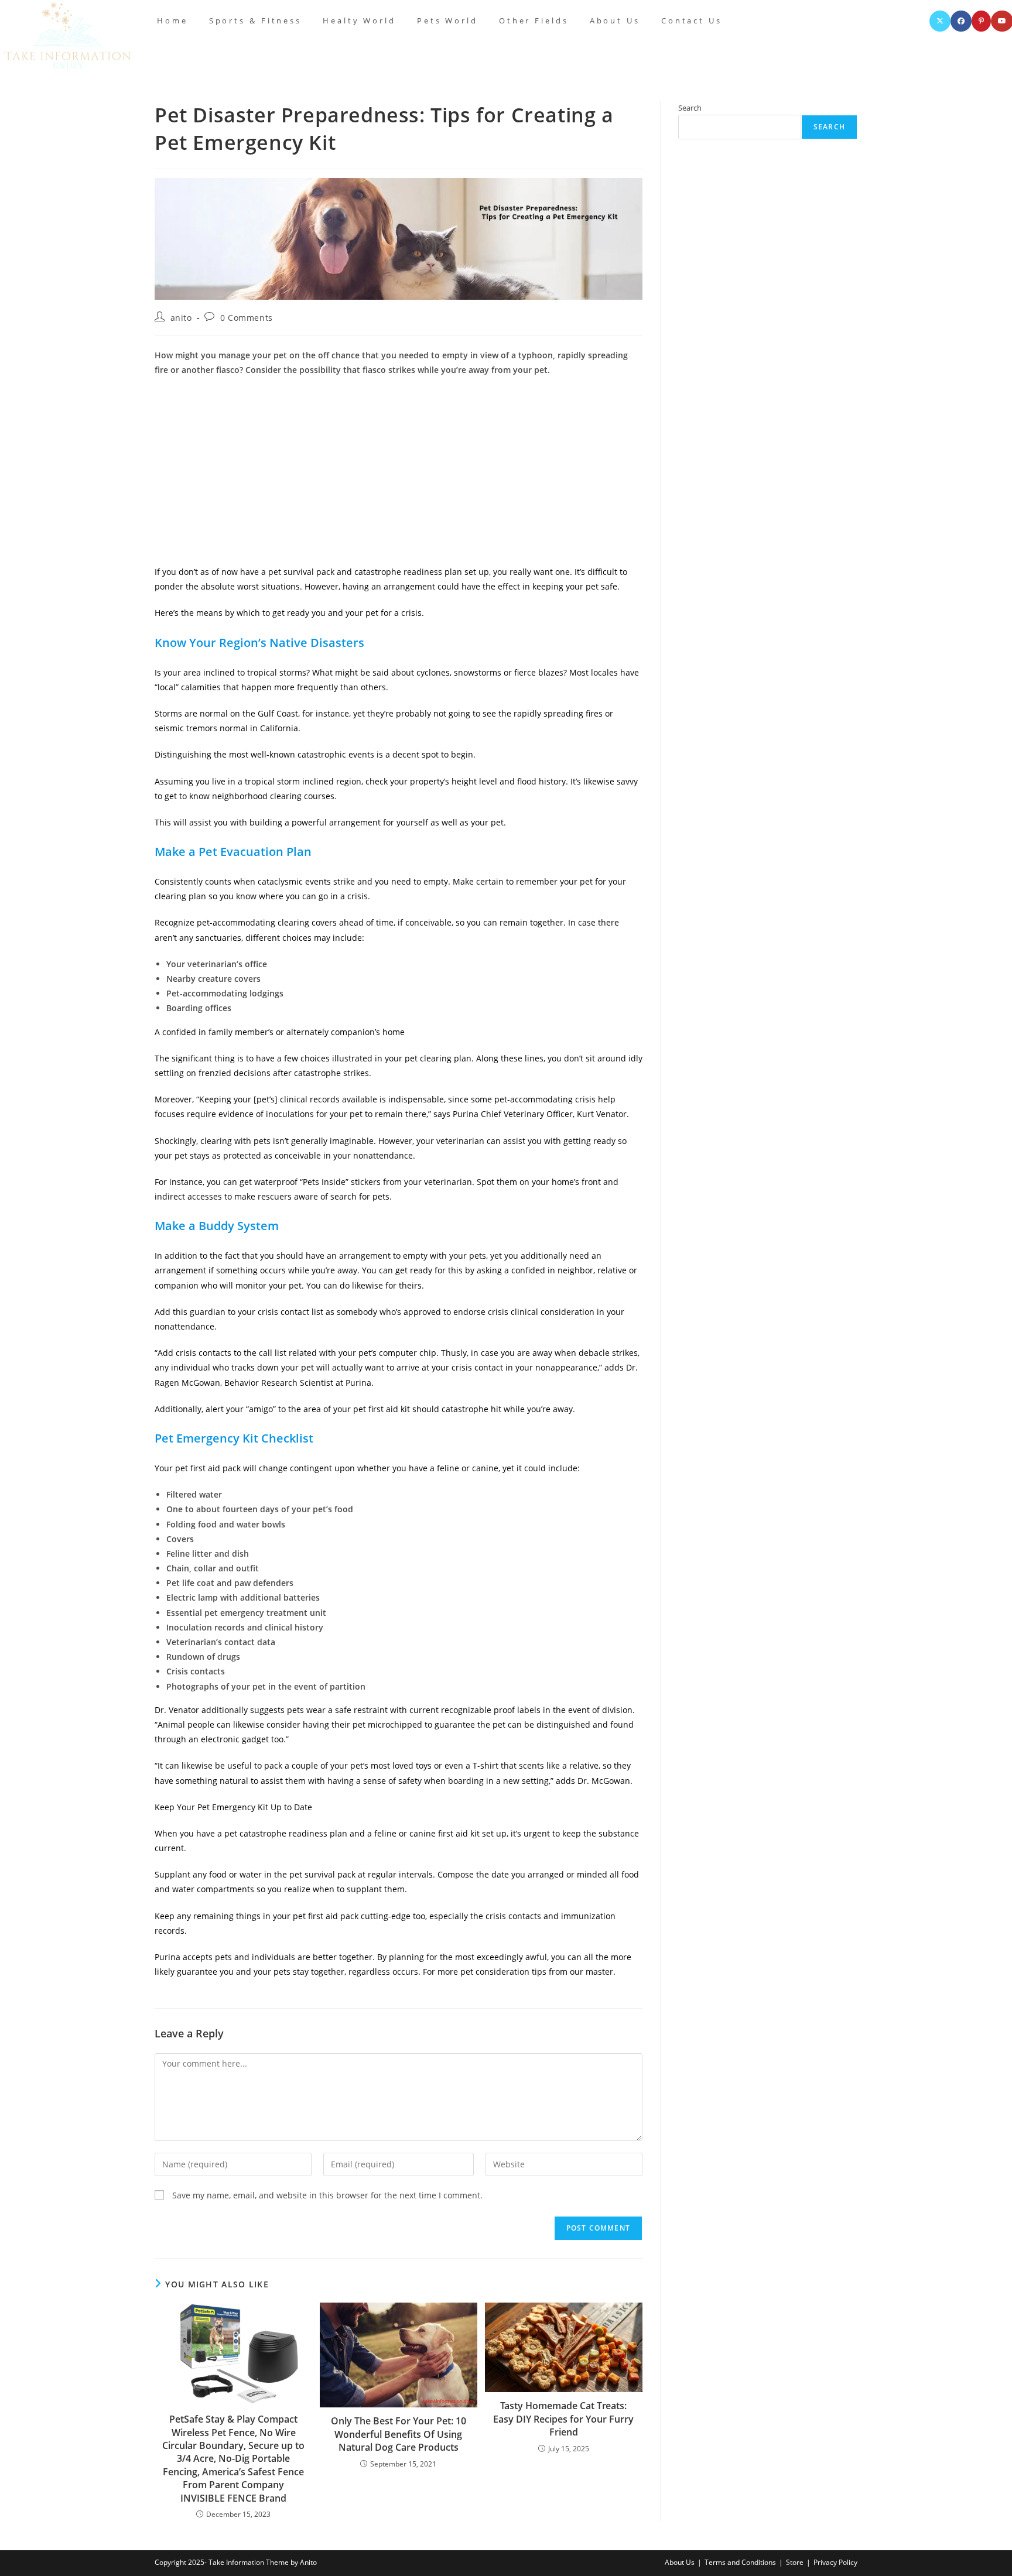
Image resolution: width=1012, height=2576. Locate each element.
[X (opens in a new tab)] (940, 21)
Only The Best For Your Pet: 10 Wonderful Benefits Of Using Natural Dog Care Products (399, 2434)
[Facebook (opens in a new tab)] (961, 21)
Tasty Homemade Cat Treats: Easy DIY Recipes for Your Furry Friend (563, 2419)
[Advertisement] (399, 471)
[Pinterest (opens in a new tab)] (981, 21)
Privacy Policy (835, 2562)
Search (690, 108)
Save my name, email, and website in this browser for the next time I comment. (327, 2195)
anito (181, 318)
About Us (680, 2562)
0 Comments (247, 318)
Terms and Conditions (740, 2562)
